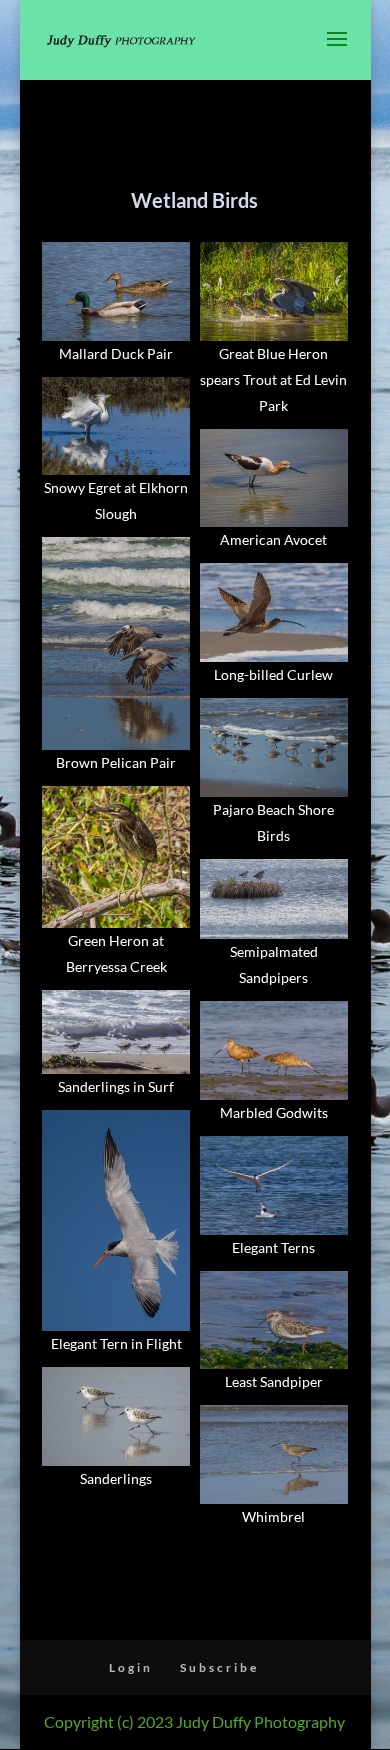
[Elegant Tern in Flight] (116, 1221)
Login (131, 1667)
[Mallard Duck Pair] (116, 291)
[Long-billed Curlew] (274, 612)
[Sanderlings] (116, 1416)
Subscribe (219, 1667)
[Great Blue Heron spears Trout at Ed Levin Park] (274, 291)
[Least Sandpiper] (274, 1320)
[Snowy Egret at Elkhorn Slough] (116, 426)
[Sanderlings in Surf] (116, 1031)
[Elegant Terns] (274, 1185)
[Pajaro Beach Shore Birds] (274, 747)
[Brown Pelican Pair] (116, 643)
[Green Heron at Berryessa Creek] (116, 857)
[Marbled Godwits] (274, 1050)
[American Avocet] (274, 478)
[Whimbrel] (274, 1454)
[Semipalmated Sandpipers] (274, 899)
